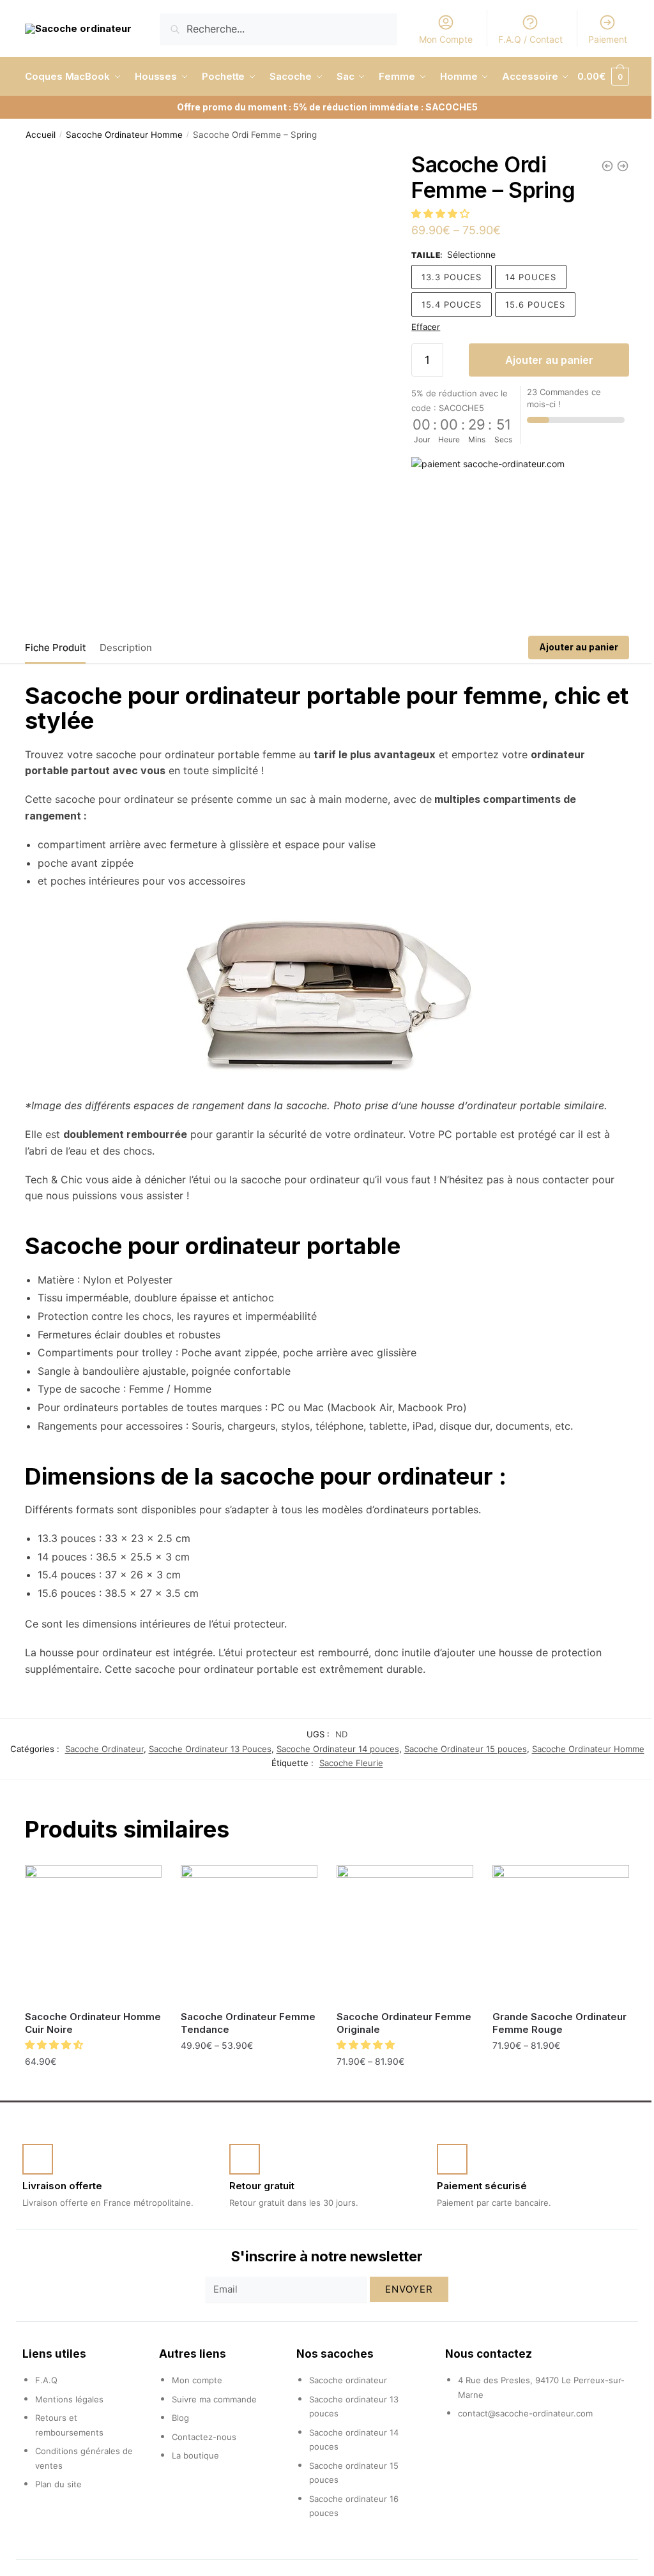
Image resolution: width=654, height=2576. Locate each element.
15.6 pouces (529, 343)
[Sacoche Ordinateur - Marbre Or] (598, 204)
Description (126, 679)
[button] (436, 252)
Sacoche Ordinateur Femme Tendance (226, 2052)
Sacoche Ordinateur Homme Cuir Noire (73, 2052)
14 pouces (525, 315)
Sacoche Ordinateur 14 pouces (333, 1780)
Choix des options (245, 2102)
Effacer (420, 365)
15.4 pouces (446, 343)
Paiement (598, 39)
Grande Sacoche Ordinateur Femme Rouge (552, 2052)
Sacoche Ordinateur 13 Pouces (205, 1780)
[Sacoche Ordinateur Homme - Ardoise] (613, 204)
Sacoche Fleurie (346, 1794)
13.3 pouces (446, 315)
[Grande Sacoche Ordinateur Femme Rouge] (552, 1963)
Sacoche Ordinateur (99, 1780)
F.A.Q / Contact (521, 39)
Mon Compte (436, 39)
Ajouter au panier (541, 398)
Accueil (41, 173)
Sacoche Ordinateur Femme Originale (379, 2052)
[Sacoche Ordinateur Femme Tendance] (245, 1963)
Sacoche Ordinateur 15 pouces (460, 1780)
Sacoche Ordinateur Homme (124, 173)
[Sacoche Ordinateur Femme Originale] (399, 1963)
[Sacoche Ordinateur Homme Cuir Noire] (92, 1963)
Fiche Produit (55, 679)
